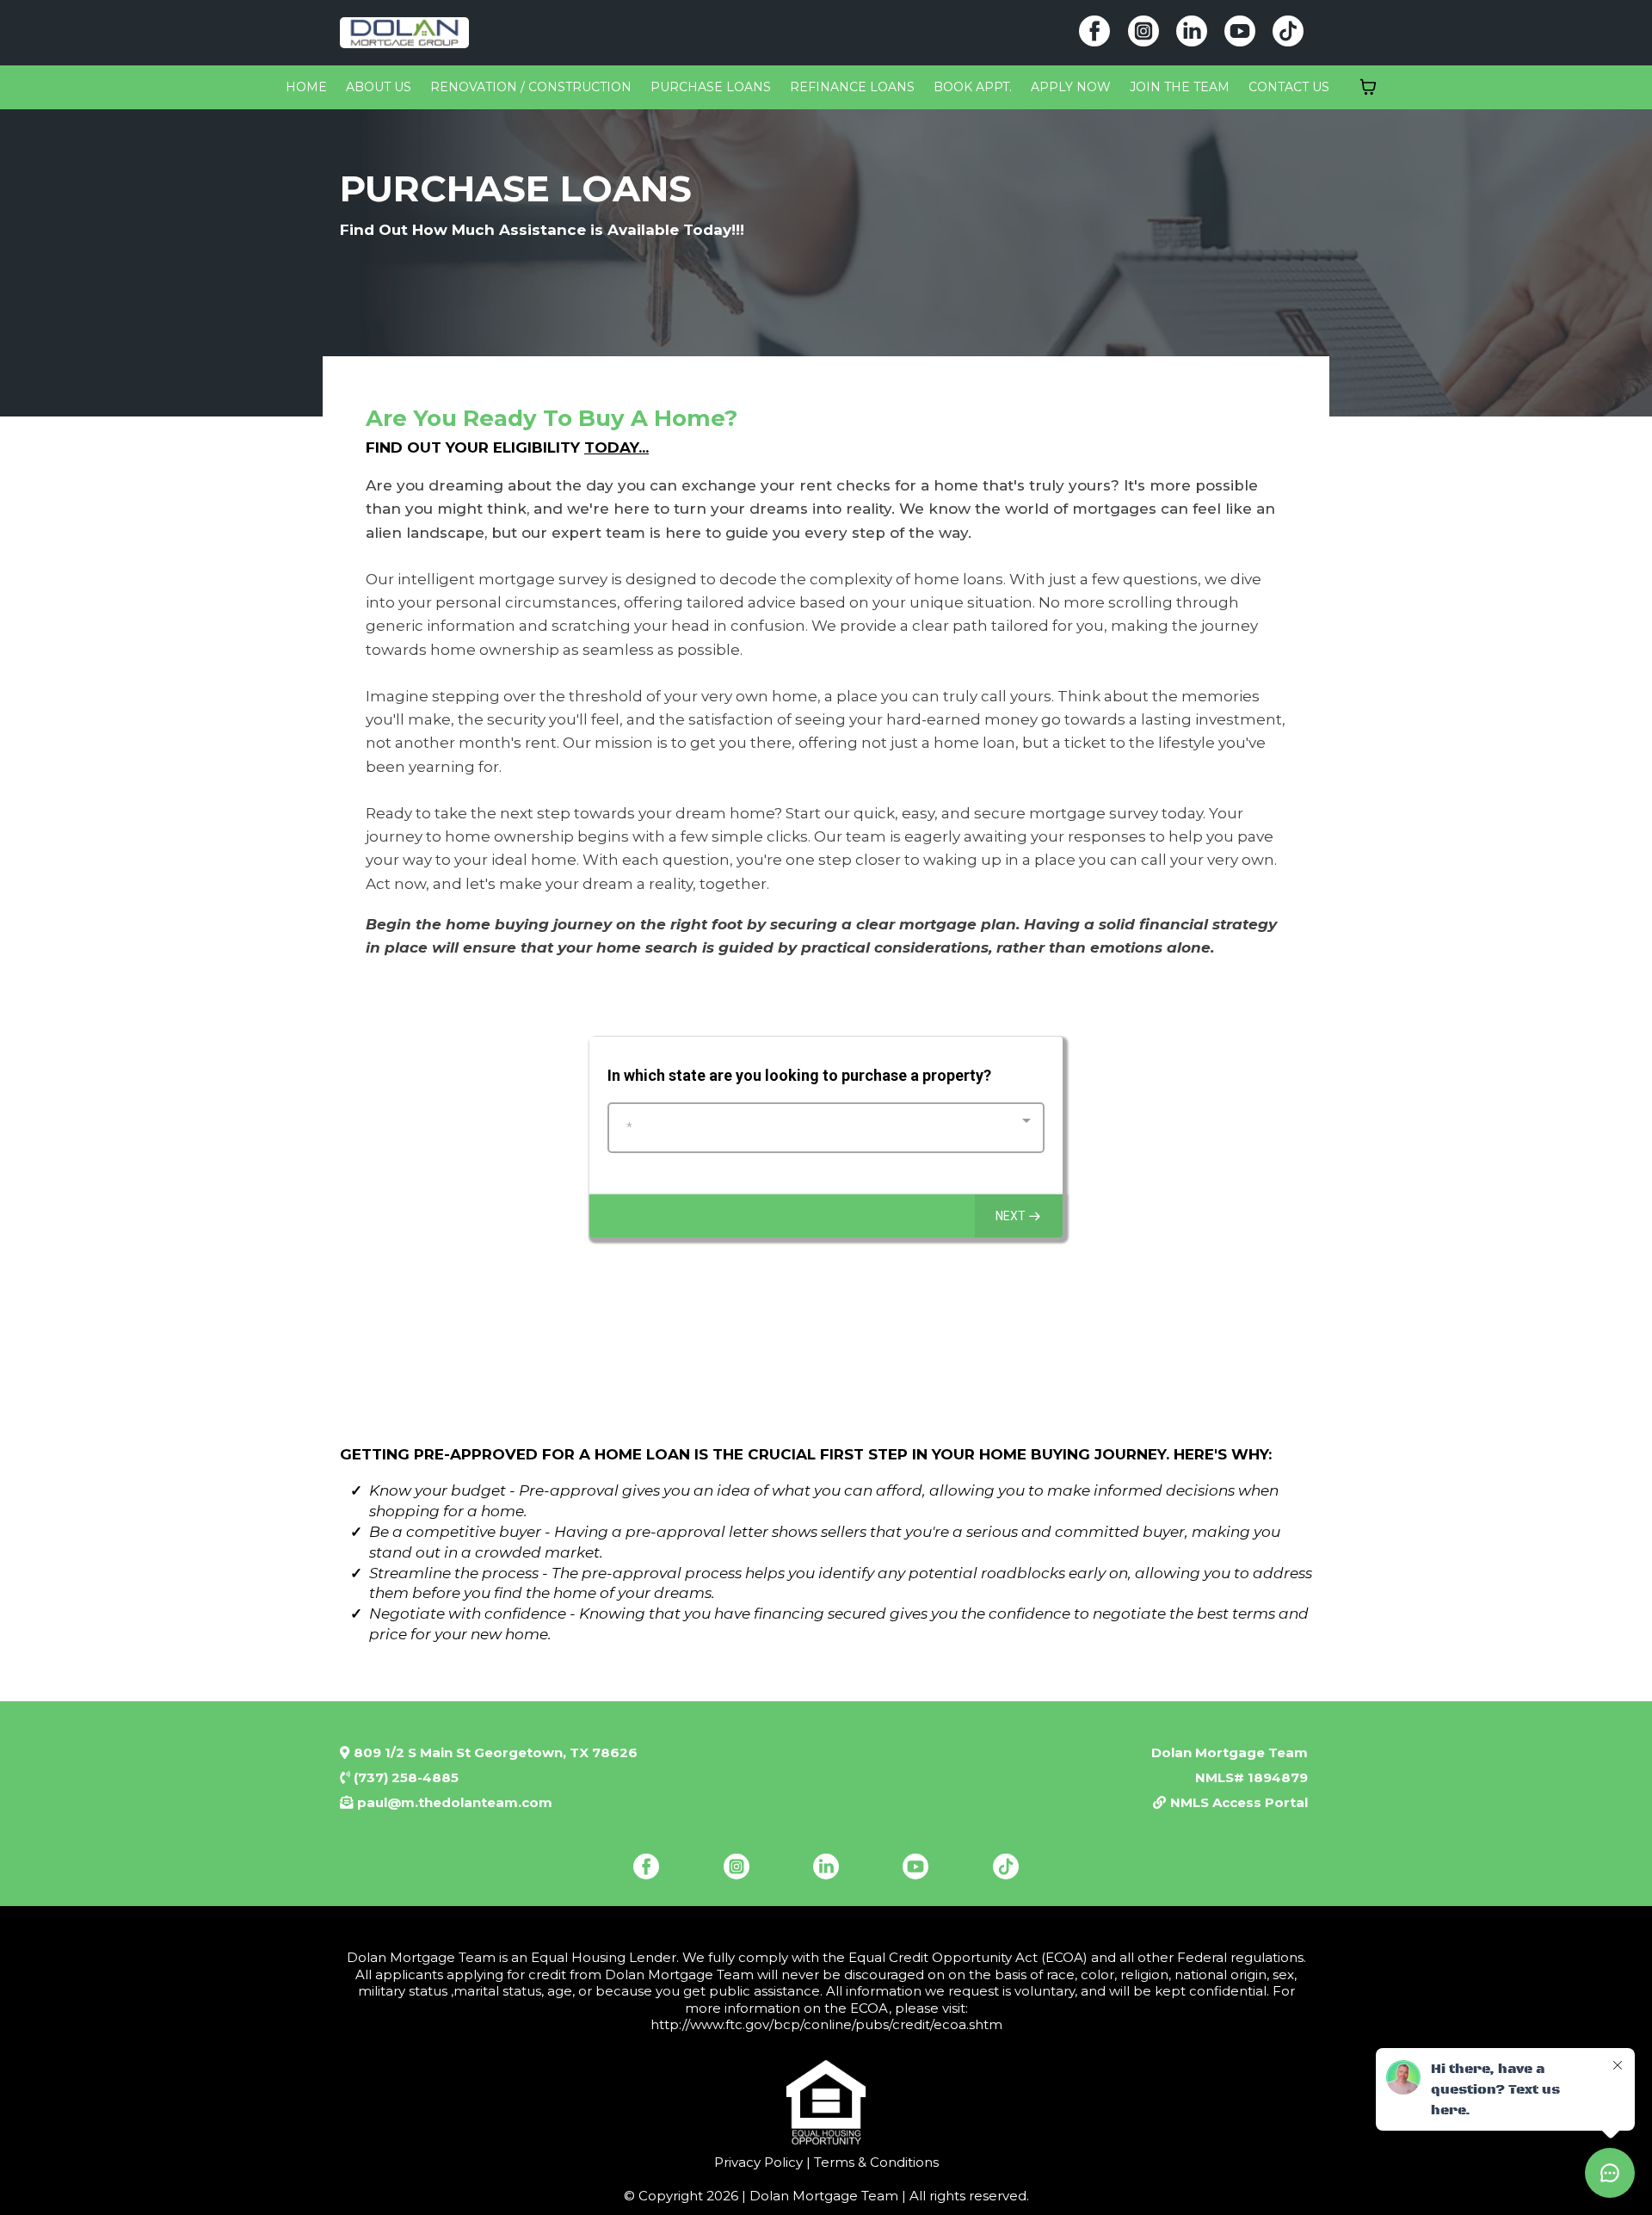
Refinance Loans (852, 87)
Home (306, 87)
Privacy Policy (758, 2162)
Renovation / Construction (531, 87)
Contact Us (1289, 87)
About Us (379, 87)
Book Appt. (973, 87)
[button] (1019, 1216)
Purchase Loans (711, 87)
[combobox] (826, 1128)
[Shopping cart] (1368, 87)
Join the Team (1180, 87)
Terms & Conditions (875, 2162)
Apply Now (1071, 87)
